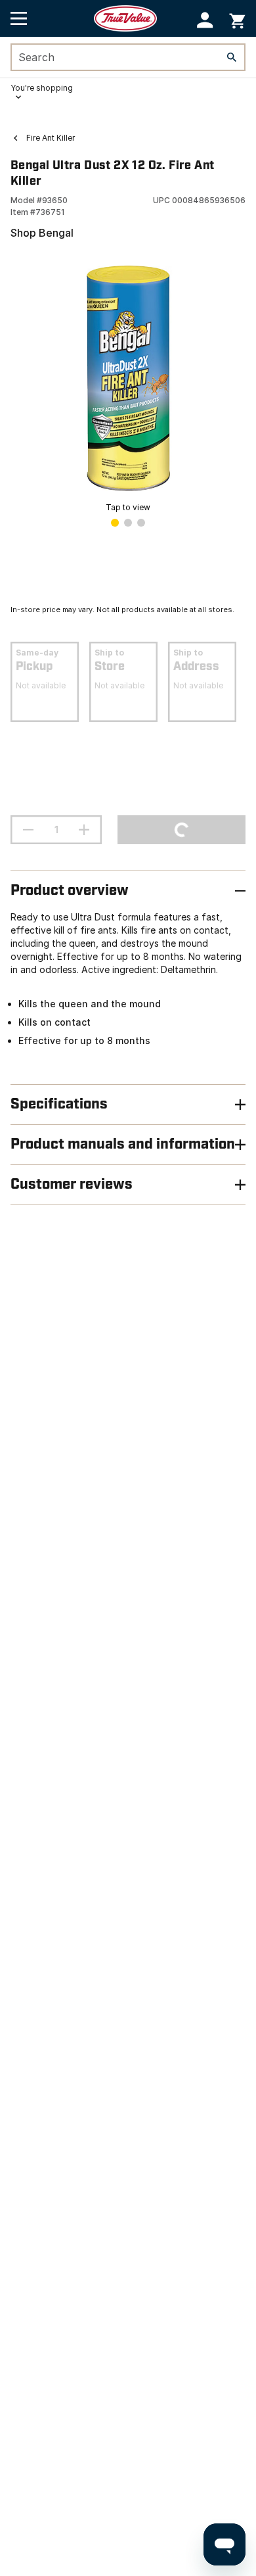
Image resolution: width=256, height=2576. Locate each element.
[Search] (232, 57)
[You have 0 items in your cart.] (237, 19)
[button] (205, 20)
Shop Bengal (42, 233)
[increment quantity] (84, 830)
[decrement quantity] (28, 830)
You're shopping (42, 88)
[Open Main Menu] (19, 18)
